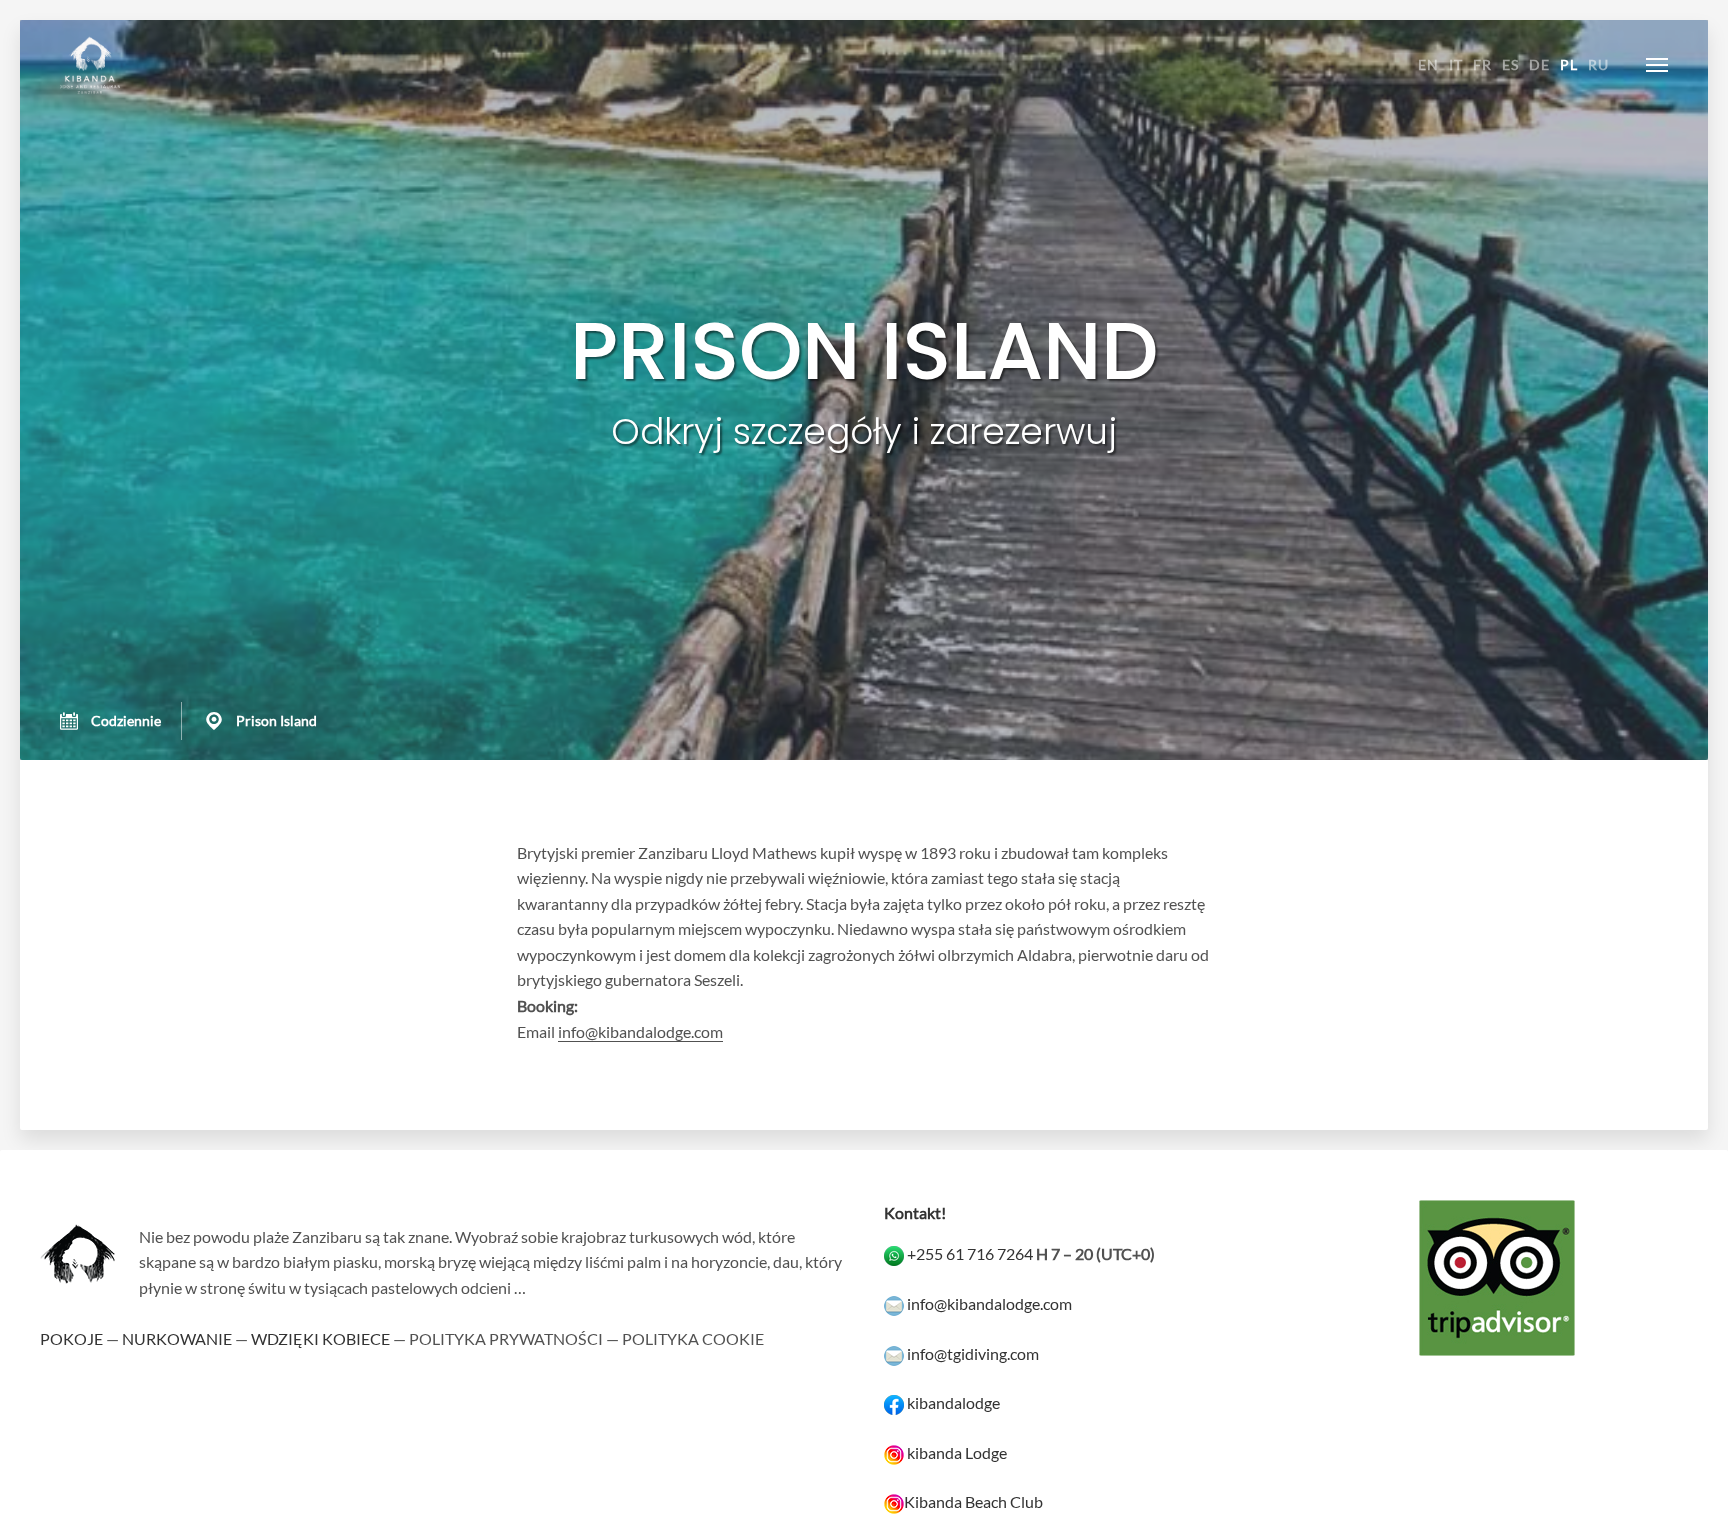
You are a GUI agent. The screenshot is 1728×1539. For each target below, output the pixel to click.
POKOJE (71, 1338)
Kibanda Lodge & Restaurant (90, 65)
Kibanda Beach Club (973, 1501)
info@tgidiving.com (973, 1353)
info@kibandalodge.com (640, 1031)
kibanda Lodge (957, 1452)
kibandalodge (953, 1402)
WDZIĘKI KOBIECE (320, 1338)
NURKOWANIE (177, 1338)
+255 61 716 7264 (970, 1253)
